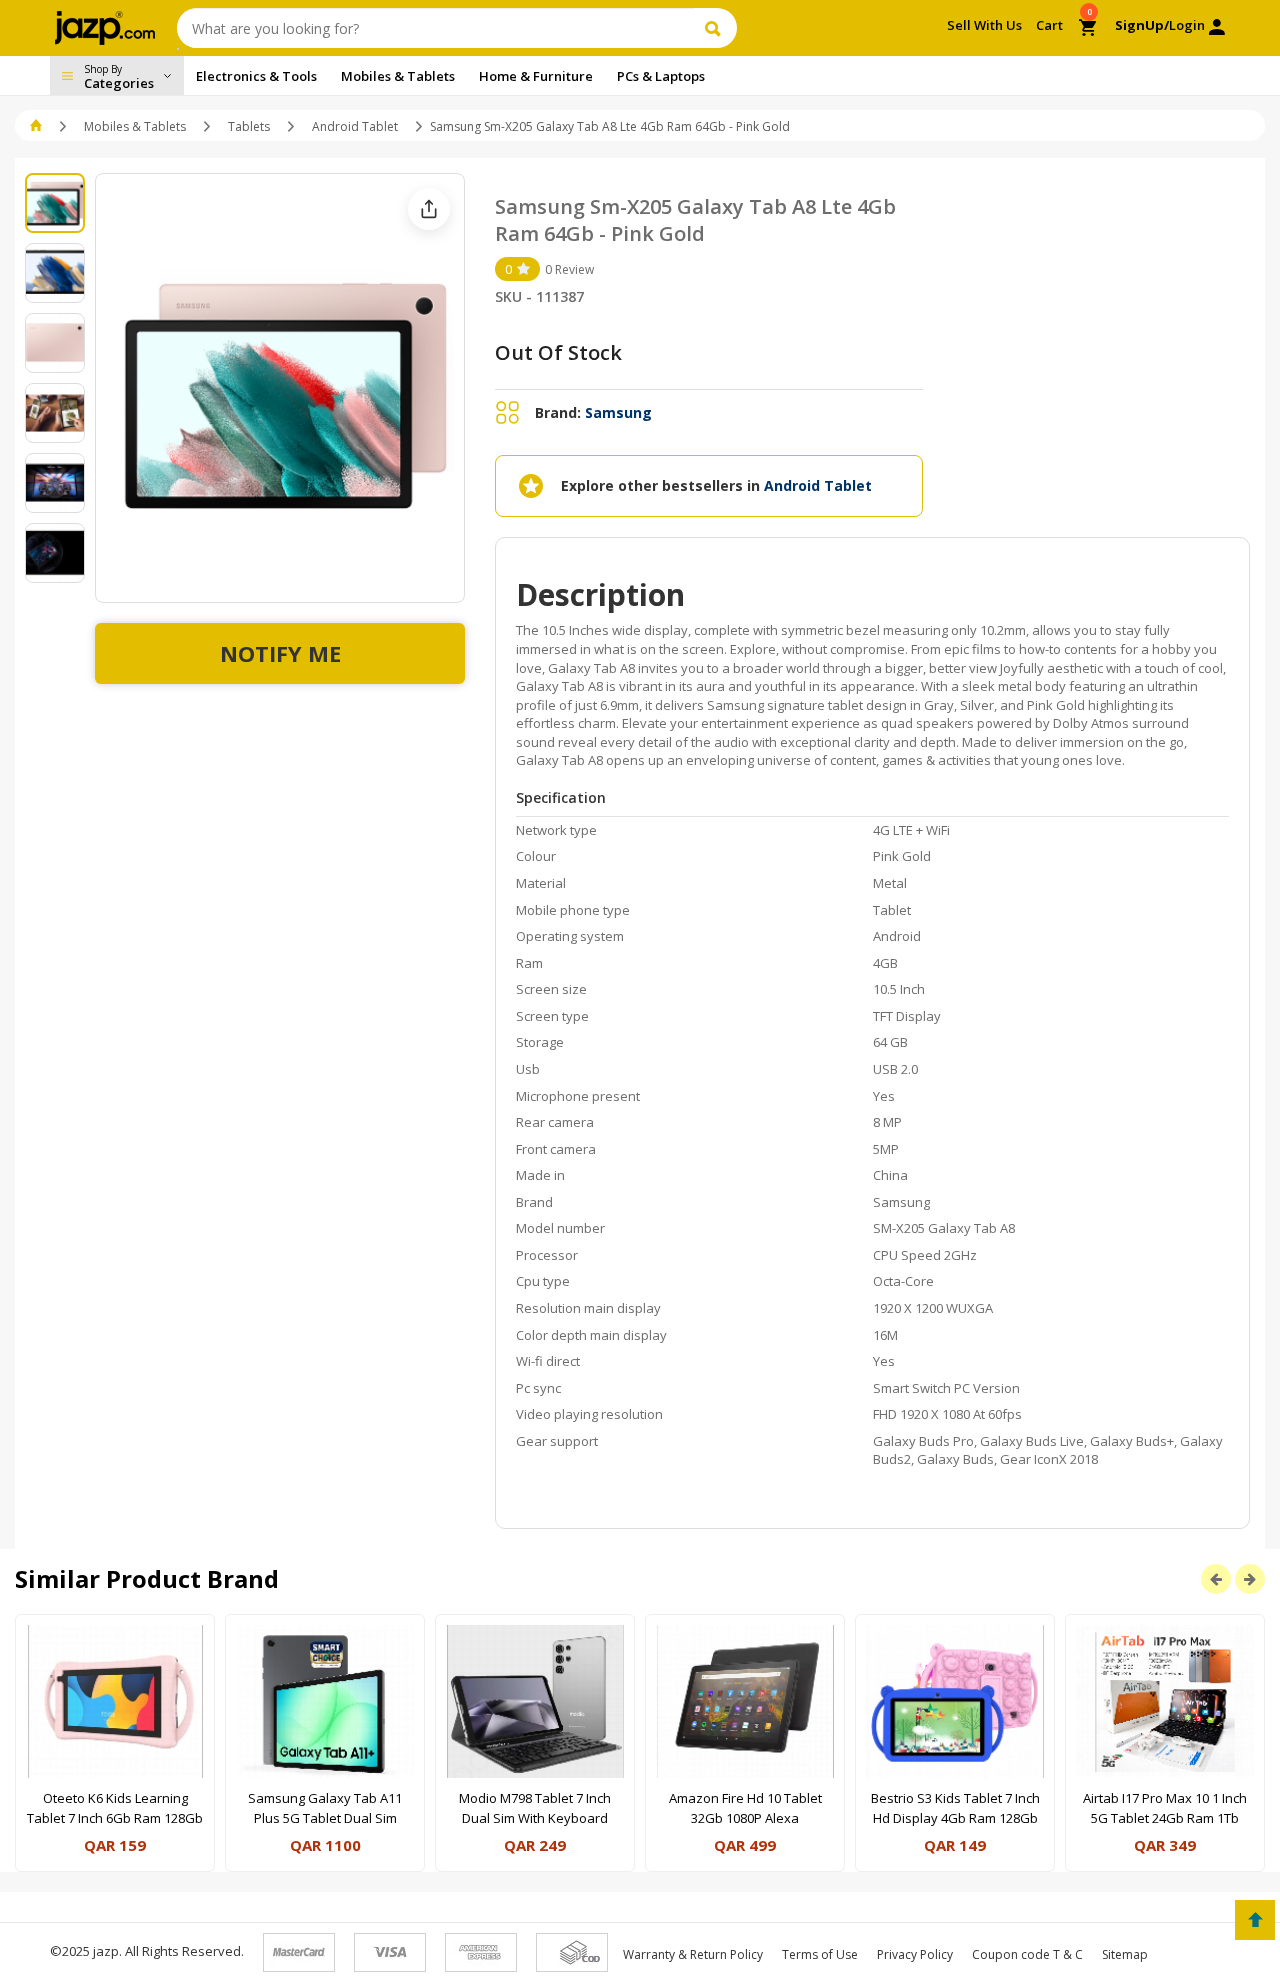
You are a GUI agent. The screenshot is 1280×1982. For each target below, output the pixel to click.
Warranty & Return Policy (693, 1954)
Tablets (249, 126)
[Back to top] (1255, 1920)
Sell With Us (984, 25)
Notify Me (280, 653)
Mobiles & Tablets (135, 126)
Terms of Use (820, 1954)
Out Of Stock (558, 352)
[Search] (715, 28)
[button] (37, 126)
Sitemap (1125, 1954)
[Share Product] (429, 209)
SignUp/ (1142, 25)
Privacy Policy (915, 1954)
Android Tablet (355, 126)
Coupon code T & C (1027, 1954)
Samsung (618, 412)
